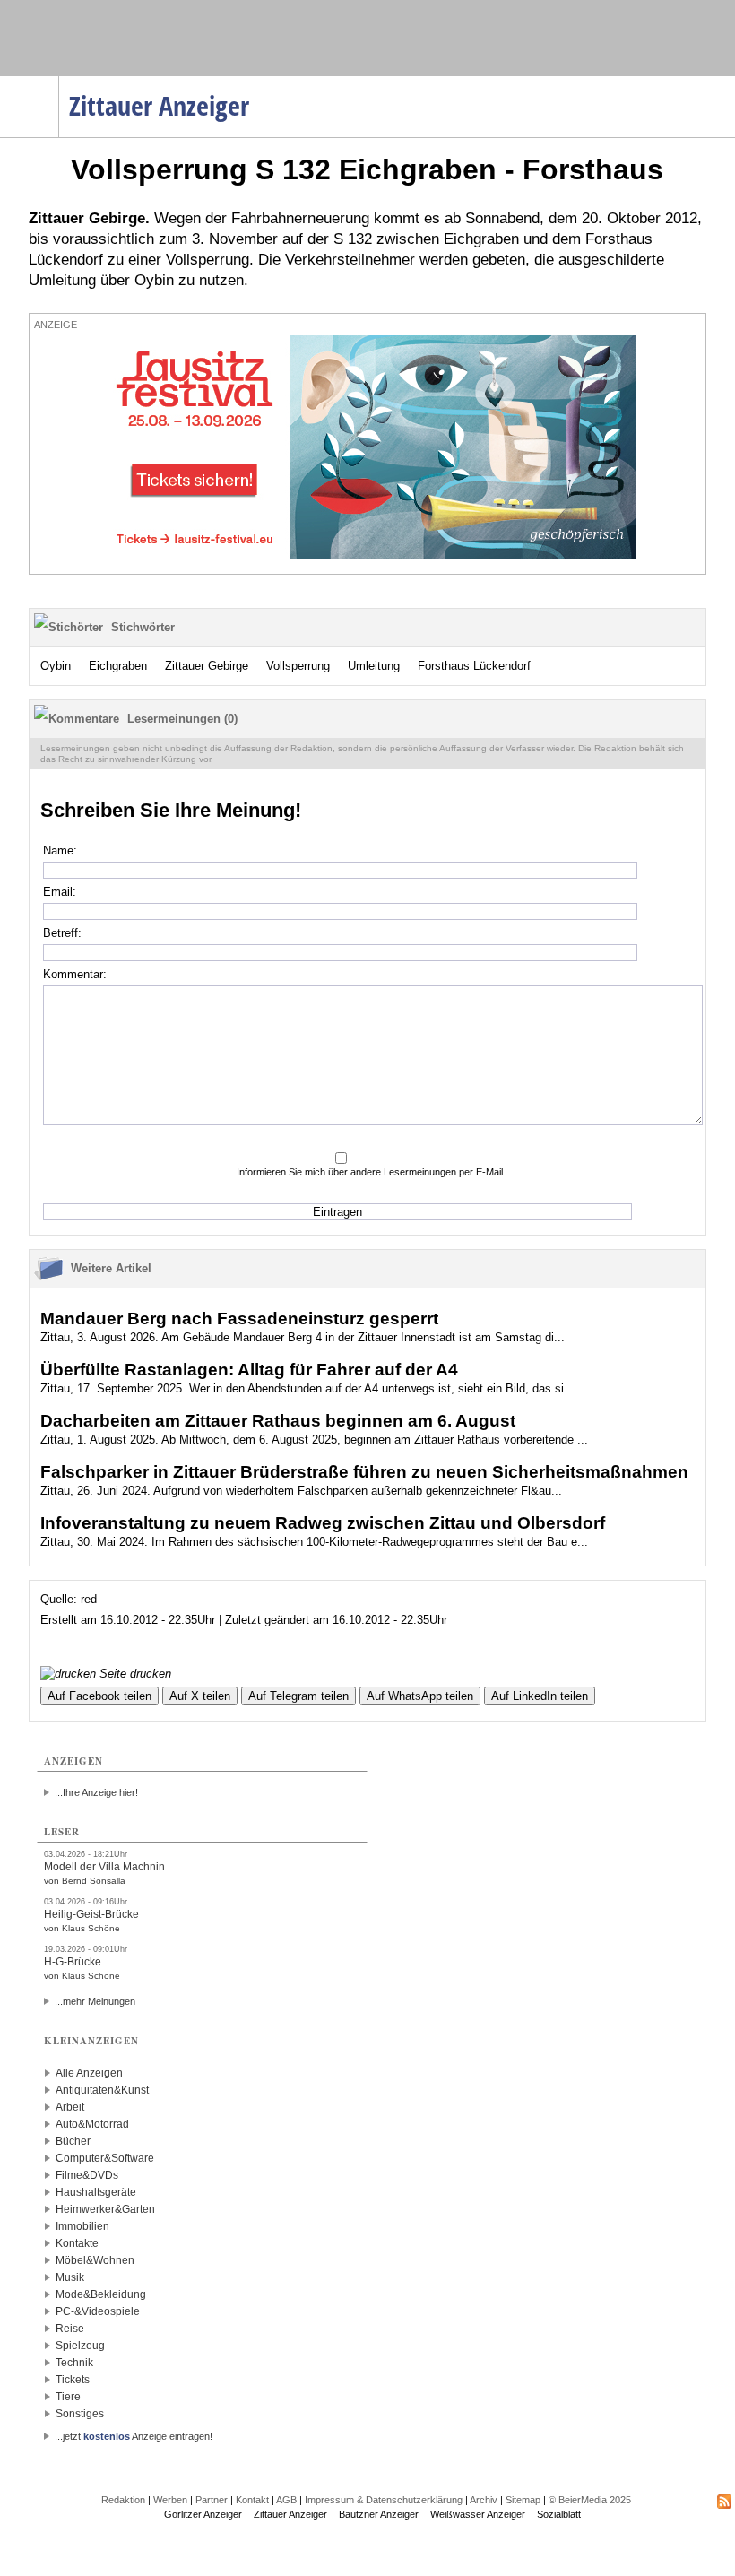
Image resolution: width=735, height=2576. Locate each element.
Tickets (73, 2380)
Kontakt (252, 2500)
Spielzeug (80, 2346)
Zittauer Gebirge (207, 666)
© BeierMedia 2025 (590, 2500)
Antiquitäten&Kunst (102, 2090)
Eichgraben (118, 666)
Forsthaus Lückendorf (474, 666)
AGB (286, 2500)
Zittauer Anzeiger (290, 2514)
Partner (212, 2500)
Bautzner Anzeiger (379, 2514)
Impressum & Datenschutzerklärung (384, 2500)
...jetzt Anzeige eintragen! (134, 2436)
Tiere (68, 2397)
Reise (70, 2329)
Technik (74, 2363)
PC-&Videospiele (98, 2311)
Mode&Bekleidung (101, 2294)
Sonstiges (80, 2414)
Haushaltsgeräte (96, 2192)
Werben (170, 2500)
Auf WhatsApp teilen (420, 1696)
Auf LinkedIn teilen (540, 1696)
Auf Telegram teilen (298, 1696)
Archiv (484, 2500)
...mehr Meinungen (95, 2001)
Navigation (59, 82)
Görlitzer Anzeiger (203, 2514)
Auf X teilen (200, 1696)
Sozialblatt (559, 2514)
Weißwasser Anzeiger (478, 2514)
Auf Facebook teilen (99, 1696)
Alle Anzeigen (89, 2073)
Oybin (56, 666)
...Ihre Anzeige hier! (96, 1792)
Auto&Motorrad (92, 2124)
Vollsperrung (298, 666)
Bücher (73, 2141)
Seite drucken (134, 1674)
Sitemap (523, 2500)
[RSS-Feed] (724, 2505)
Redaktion (123, 2500)
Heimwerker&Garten (105, 2209)
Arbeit (70, 2107)
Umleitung (374, 666)
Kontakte (77, 2243)
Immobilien (82, 2226)
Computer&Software (105, 2158)
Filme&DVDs (87, 2175)
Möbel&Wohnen (95, 2260)
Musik (70, 2277)
